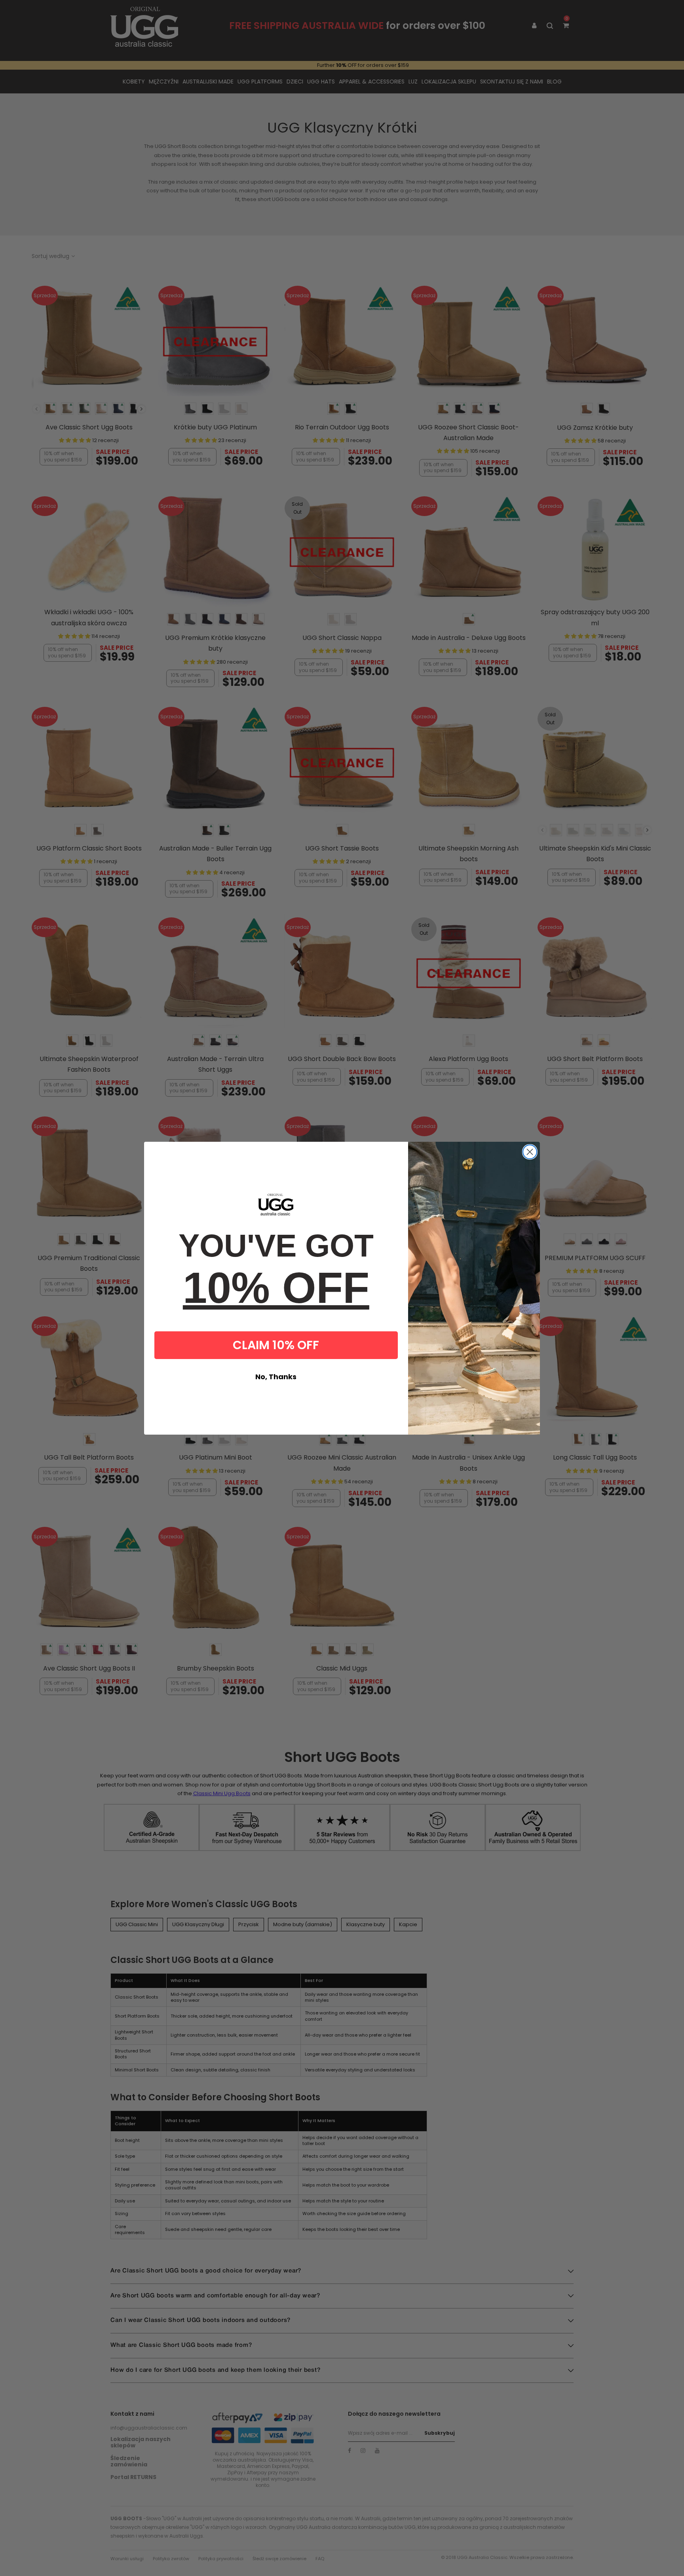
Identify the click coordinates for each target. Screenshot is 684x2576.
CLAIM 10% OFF (276, 1345)
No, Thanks (276, 1377)
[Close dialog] (530, 1152)
